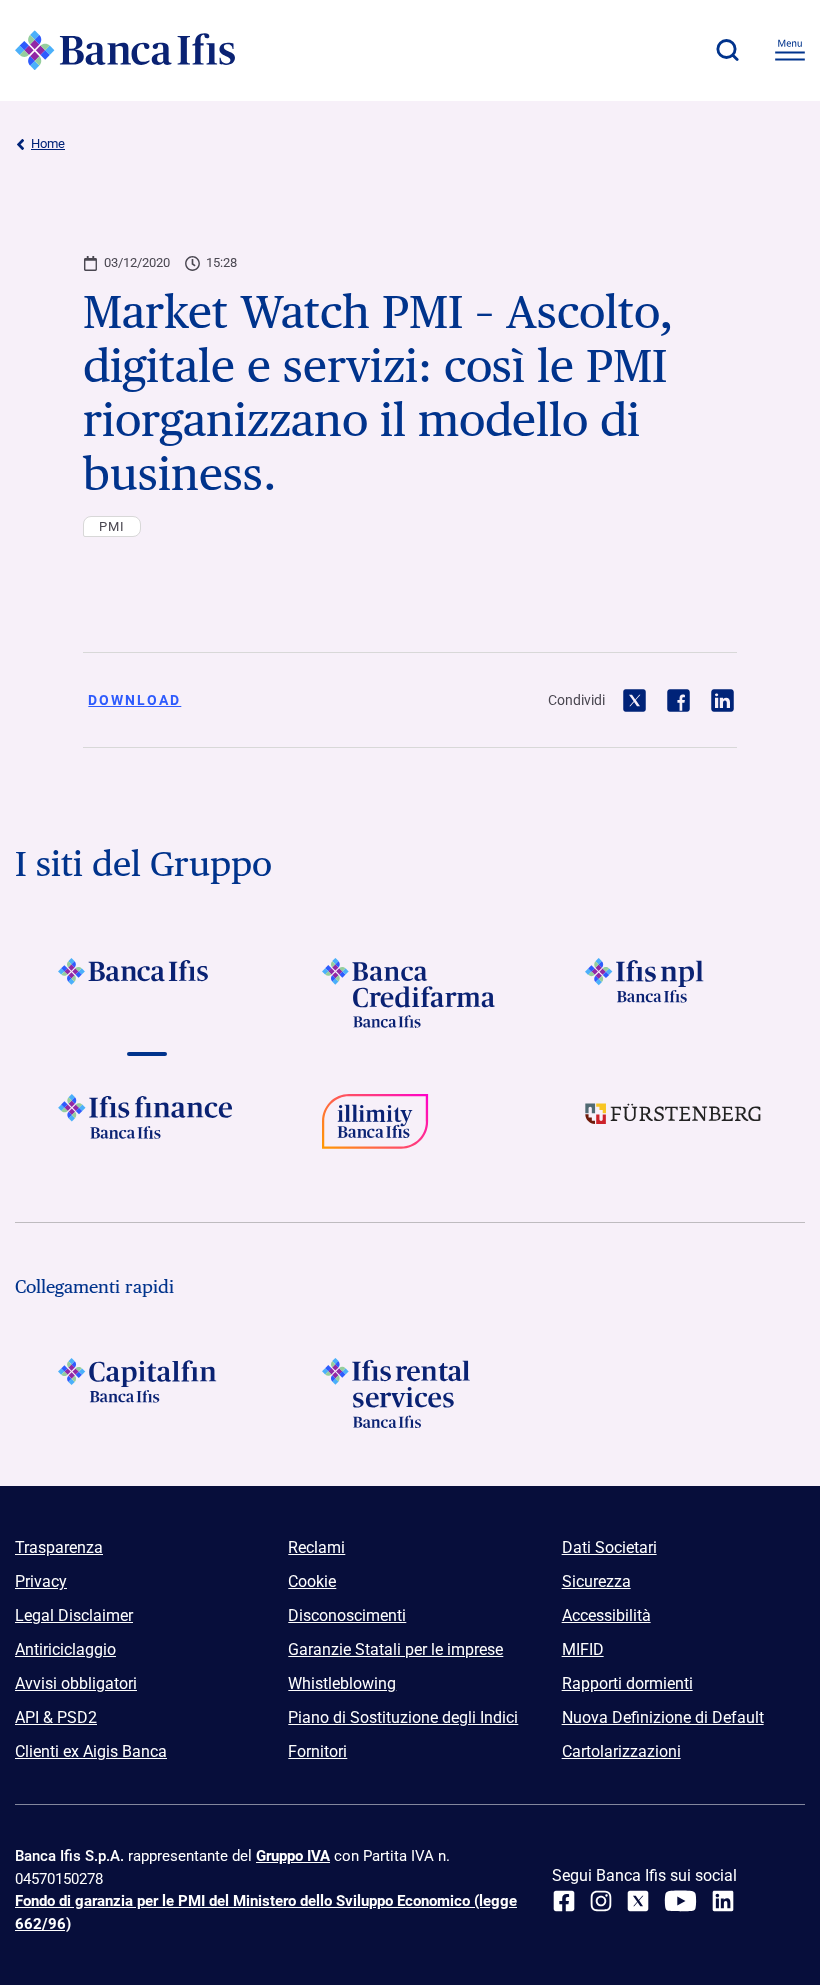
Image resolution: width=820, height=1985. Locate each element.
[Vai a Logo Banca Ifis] (146, 993)
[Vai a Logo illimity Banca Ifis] (409, 1129)
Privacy (41, 1581)
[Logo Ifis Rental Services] (409, 1393)
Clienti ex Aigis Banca (91, 1751)
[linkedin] (723, 1901)
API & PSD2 (56, 1717)
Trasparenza (59, 1547)
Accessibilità (606, 1615)
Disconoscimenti (347, 1615)
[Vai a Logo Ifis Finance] (146, 1129)
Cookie (312, 1581)
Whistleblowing (342, 1683)
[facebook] (564, 1901)
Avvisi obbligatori (76, 1683)
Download (134, 700)
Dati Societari (609, 1547)
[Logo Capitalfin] (146, 1393)
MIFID (583, 1649)
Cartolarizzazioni (621, 1751)
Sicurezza (596, 1581)
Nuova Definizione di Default (663, 1717)
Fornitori (317, 1751)
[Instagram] (601, 1901)
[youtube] (680, 1901)
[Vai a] (673, 993)
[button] (727, 50)
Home (48, 143)
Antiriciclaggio (65, 1649)
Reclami (316, 1547)
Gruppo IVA (293, 1856)
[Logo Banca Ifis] (125, 50)
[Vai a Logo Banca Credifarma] (409, 993)
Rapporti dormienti (627, 1683)
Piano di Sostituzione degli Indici (403, 1717)
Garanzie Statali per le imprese (395, 1649)
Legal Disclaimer (74, 1615)
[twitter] (638, 1901)
